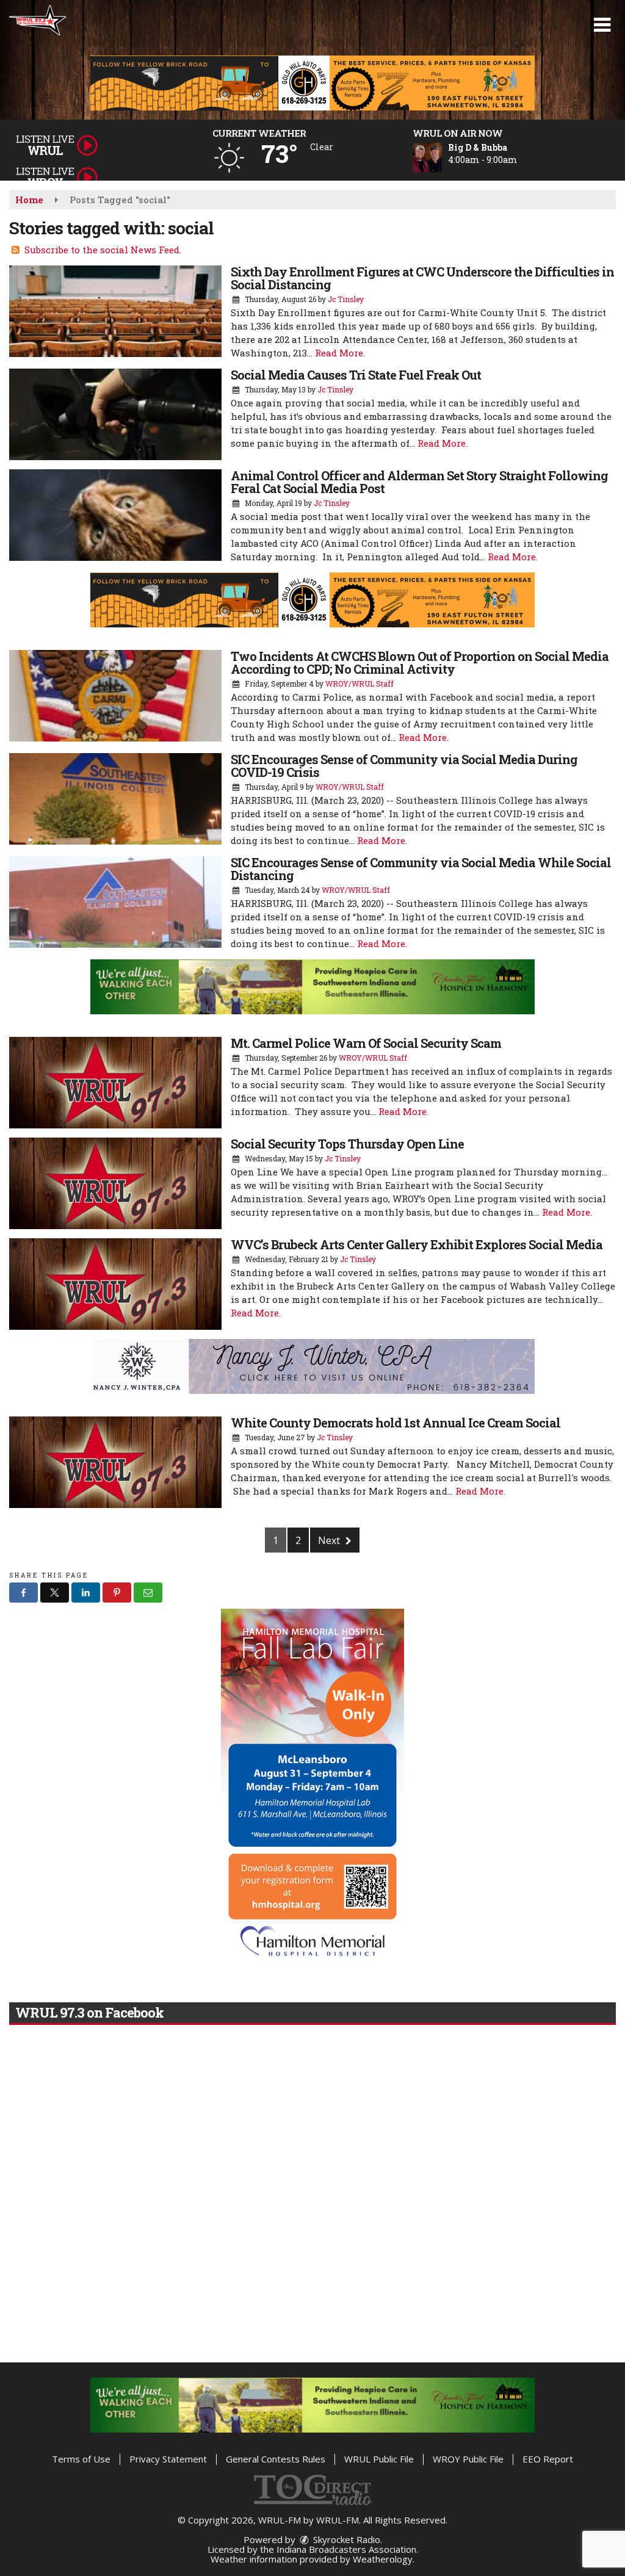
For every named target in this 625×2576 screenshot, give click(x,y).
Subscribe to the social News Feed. (103, 250)
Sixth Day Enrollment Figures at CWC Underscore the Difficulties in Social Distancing (422, 278)
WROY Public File (468, 2459)
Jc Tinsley (346, 299)
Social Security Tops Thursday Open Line (347, 1144)
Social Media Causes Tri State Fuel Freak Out (356, 375)
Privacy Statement (168, 2459)
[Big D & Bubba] (442, 157)
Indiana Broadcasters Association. (347, 2549)
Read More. (340, 353)
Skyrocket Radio (345, 2539)
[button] (602, 25)
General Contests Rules (276, 2459)
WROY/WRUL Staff (359, 684)
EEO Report (548, 2459)
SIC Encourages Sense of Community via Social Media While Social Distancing (421, 869)
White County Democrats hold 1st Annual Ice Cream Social (396, 1423)
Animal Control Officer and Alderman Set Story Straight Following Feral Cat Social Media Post (419, 482)
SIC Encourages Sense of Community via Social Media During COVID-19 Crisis (404, 766)
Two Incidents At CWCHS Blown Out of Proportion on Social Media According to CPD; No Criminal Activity (420, 662)
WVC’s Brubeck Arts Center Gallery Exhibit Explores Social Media (417, 1244)
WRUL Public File (379, 2459)
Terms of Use (81, 2459)
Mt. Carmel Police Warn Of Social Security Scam (366, 1043)
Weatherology (383, 2559)
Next (330, 1540)
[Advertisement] (312, 83)
